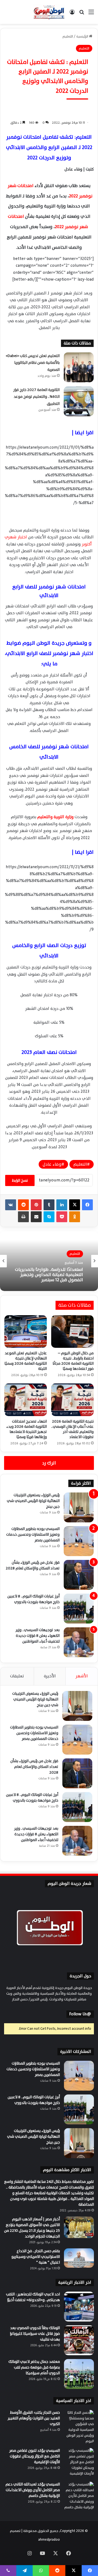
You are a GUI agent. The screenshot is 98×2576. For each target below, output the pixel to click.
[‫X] (75, 1205)
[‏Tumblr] (49, 1205)
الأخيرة (50, 1676)
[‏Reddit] (23, 1205)
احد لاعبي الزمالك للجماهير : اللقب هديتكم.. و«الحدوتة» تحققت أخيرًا (33, 2297)
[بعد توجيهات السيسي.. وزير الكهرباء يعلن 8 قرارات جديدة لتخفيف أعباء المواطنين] (79, 1642)
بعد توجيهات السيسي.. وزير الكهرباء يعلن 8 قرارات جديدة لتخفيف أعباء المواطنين (38, 1636)
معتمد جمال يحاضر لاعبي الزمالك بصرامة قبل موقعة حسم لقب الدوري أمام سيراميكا (34, 2367)
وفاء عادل (52, 1164)
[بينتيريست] (36, 1205)
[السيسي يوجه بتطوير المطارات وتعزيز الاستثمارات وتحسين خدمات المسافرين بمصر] (79, 1541)
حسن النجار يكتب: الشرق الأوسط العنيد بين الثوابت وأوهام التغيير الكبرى (34, 2418)
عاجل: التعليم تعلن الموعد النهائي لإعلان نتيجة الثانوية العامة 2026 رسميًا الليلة (26, 1361)
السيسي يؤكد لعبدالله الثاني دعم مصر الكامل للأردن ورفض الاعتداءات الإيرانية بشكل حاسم (33, 2490)
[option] (49, 1261)
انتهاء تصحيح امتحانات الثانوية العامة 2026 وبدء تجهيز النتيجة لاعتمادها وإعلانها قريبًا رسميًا (27, 1429)
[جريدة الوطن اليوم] (49, 12)
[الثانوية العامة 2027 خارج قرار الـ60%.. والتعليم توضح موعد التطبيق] (79, 401)
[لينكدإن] (62, 1205)
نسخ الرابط (20, 1180)
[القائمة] (91, 14)
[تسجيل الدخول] (72, 14)
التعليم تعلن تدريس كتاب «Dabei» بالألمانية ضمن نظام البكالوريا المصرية (33, 363)
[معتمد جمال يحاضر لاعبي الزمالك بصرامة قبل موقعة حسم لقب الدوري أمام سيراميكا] (79, 2374)
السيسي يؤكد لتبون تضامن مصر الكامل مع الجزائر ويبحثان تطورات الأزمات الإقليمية (35, 2456)
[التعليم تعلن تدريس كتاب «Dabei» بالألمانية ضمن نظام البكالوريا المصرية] (79, 367)
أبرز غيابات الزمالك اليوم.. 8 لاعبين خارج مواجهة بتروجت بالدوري (33, 1599)
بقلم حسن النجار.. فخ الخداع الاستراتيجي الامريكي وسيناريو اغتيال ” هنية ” (36, 2257)
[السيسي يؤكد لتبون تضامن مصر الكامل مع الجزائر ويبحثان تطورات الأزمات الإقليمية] (79, 2463)
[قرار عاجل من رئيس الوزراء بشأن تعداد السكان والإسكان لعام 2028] (79, 1575)
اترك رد (49, 1463)
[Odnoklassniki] (75, 1217)
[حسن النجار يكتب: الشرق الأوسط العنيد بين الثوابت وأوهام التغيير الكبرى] (79, 2427)
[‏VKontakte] (11, 1205)
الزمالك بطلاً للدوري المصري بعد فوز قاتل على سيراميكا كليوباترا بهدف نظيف (35, 2334)
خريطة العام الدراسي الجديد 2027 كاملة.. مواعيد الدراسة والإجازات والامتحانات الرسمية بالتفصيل (51, 1275)
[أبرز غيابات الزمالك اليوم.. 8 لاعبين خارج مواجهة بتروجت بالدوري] (79, 1609)
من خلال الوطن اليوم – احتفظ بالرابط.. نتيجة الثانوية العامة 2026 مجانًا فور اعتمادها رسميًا (73, 1361)
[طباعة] (23, 1217)
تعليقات (17, 1676)
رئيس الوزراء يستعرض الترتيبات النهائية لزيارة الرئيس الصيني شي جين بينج (33, 1501)
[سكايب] (49, 1217)
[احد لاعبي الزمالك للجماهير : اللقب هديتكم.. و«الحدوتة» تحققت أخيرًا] (79, 2307)
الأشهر (82, 1676)
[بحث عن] (82, 14)
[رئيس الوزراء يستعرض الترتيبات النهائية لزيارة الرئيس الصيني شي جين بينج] (79, 1507)
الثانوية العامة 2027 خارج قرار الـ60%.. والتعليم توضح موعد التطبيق (36, 397)
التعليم (68, 36)
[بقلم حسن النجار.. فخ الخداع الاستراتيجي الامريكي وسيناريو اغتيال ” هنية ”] (79, 2258)
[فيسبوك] (87, 1205)
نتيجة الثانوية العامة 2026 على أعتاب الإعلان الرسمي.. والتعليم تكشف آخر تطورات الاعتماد (72, 1429)
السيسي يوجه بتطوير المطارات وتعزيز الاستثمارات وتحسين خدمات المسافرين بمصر (33, 1534)
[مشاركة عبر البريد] (36, 1217)
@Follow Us (80, 2014)
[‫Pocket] (62, 1217)
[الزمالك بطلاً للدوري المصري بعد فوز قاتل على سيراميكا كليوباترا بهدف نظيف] (79, 2340)
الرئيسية (83, 36)
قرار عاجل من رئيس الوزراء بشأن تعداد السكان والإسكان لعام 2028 (33, 1565)
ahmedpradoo (49, 2540)
